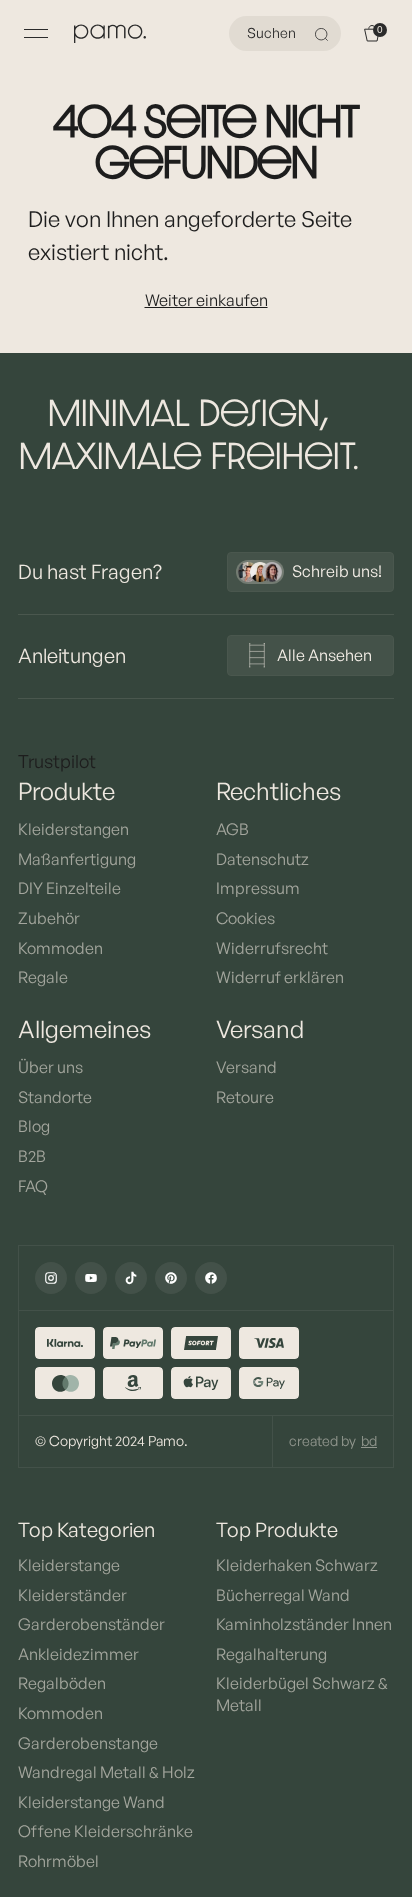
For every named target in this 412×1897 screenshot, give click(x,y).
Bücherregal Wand (283, 1595)
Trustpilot (57, 761)
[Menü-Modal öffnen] (36, 34)
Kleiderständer (72, 1595)
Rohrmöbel (58, 1861)
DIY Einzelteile (69, 888)
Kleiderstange (69, 1565)
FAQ (33, 1186)
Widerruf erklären (280, 977)
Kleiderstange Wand (91, 1802)
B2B (32, 1156)
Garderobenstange (88, 1743)
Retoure (245, 1097)
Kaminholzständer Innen (304, 1624)
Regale (43, 977)
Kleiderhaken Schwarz (297, 1565)
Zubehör (49, 918)
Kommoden (60, 948)
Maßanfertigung (77, 859)
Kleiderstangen (73, 829)
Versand (246, 1067)
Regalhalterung (271, 1654)
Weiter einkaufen (206, 300)
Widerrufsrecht (272, 948)
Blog (34, 1126)
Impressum (258, 888)
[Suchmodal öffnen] (324, 34)
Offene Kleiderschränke (105, 1831)
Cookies (245, 918)
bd (369, 1440)
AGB (232, 829)
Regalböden (62, 1683)
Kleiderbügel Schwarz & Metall (302, 1694)
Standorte (55, 1097)
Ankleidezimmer (78, 1654)
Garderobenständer (91, 1624)
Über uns (50, 1067)
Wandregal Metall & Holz (106, 1772)
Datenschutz (262, 859)
